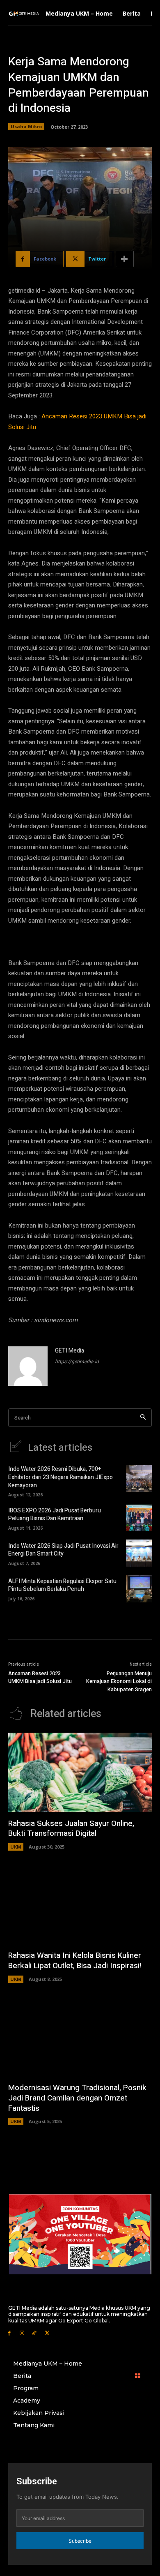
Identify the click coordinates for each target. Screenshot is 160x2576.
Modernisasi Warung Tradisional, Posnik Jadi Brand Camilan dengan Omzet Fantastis (77, 2098)
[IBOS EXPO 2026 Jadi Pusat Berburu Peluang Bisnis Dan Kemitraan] (139, 1518)
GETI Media (70, 1351)
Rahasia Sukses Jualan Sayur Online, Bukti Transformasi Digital (71, 1829)
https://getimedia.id (77, 1362)
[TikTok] (35, 2332)
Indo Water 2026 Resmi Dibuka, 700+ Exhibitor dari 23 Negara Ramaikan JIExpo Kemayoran (61, 1477)
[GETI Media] (28, 1366)
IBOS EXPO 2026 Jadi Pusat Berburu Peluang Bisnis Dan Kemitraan (55, 1515)
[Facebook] (9, 2332)
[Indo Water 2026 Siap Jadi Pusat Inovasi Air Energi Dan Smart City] (139, 1553)
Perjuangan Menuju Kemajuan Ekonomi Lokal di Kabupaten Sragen (119, 1681)
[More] (125, 259)
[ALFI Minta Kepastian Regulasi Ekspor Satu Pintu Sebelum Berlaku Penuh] (139, 1588)
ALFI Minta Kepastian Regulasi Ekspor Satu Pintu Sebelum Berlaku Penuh (62, 1585)
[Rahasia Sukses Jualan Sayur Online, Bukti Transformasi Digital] (80, 1772)
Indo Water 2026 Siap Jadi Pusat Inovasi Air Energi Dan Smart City (63, 1550)
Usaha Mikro (26, 126)
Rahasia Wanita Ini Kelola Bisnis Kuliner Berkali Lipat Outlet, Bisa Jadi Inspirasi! (75, 1961)
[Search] (143, 1418)
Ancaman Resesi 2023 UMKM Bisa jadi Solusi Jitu (40, 1677)
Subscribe (80, 2541)
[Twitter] (47, 2332)
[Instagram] (22, 2332)
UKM (16, 1847)
